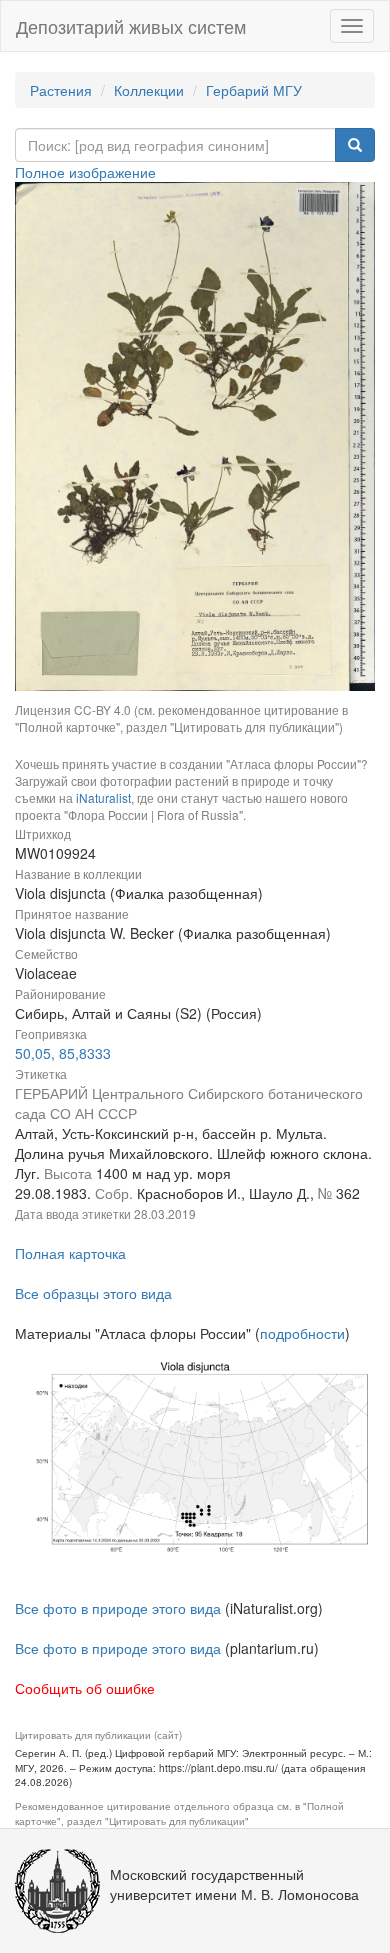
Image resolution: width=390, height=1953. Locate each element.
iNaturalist (103, 797)
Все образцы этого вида (93, 1293)
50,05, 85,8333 (63, 1053)
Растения (61, 90)
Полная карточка (70, 1253)
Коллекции (149, 90)
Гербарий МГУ (254, 90)
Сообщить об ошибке (85, 1688)
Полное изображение (85, 172)
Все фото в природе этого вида (118, 1608)
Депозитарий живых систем (131, 26)
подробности (302, 1333)
